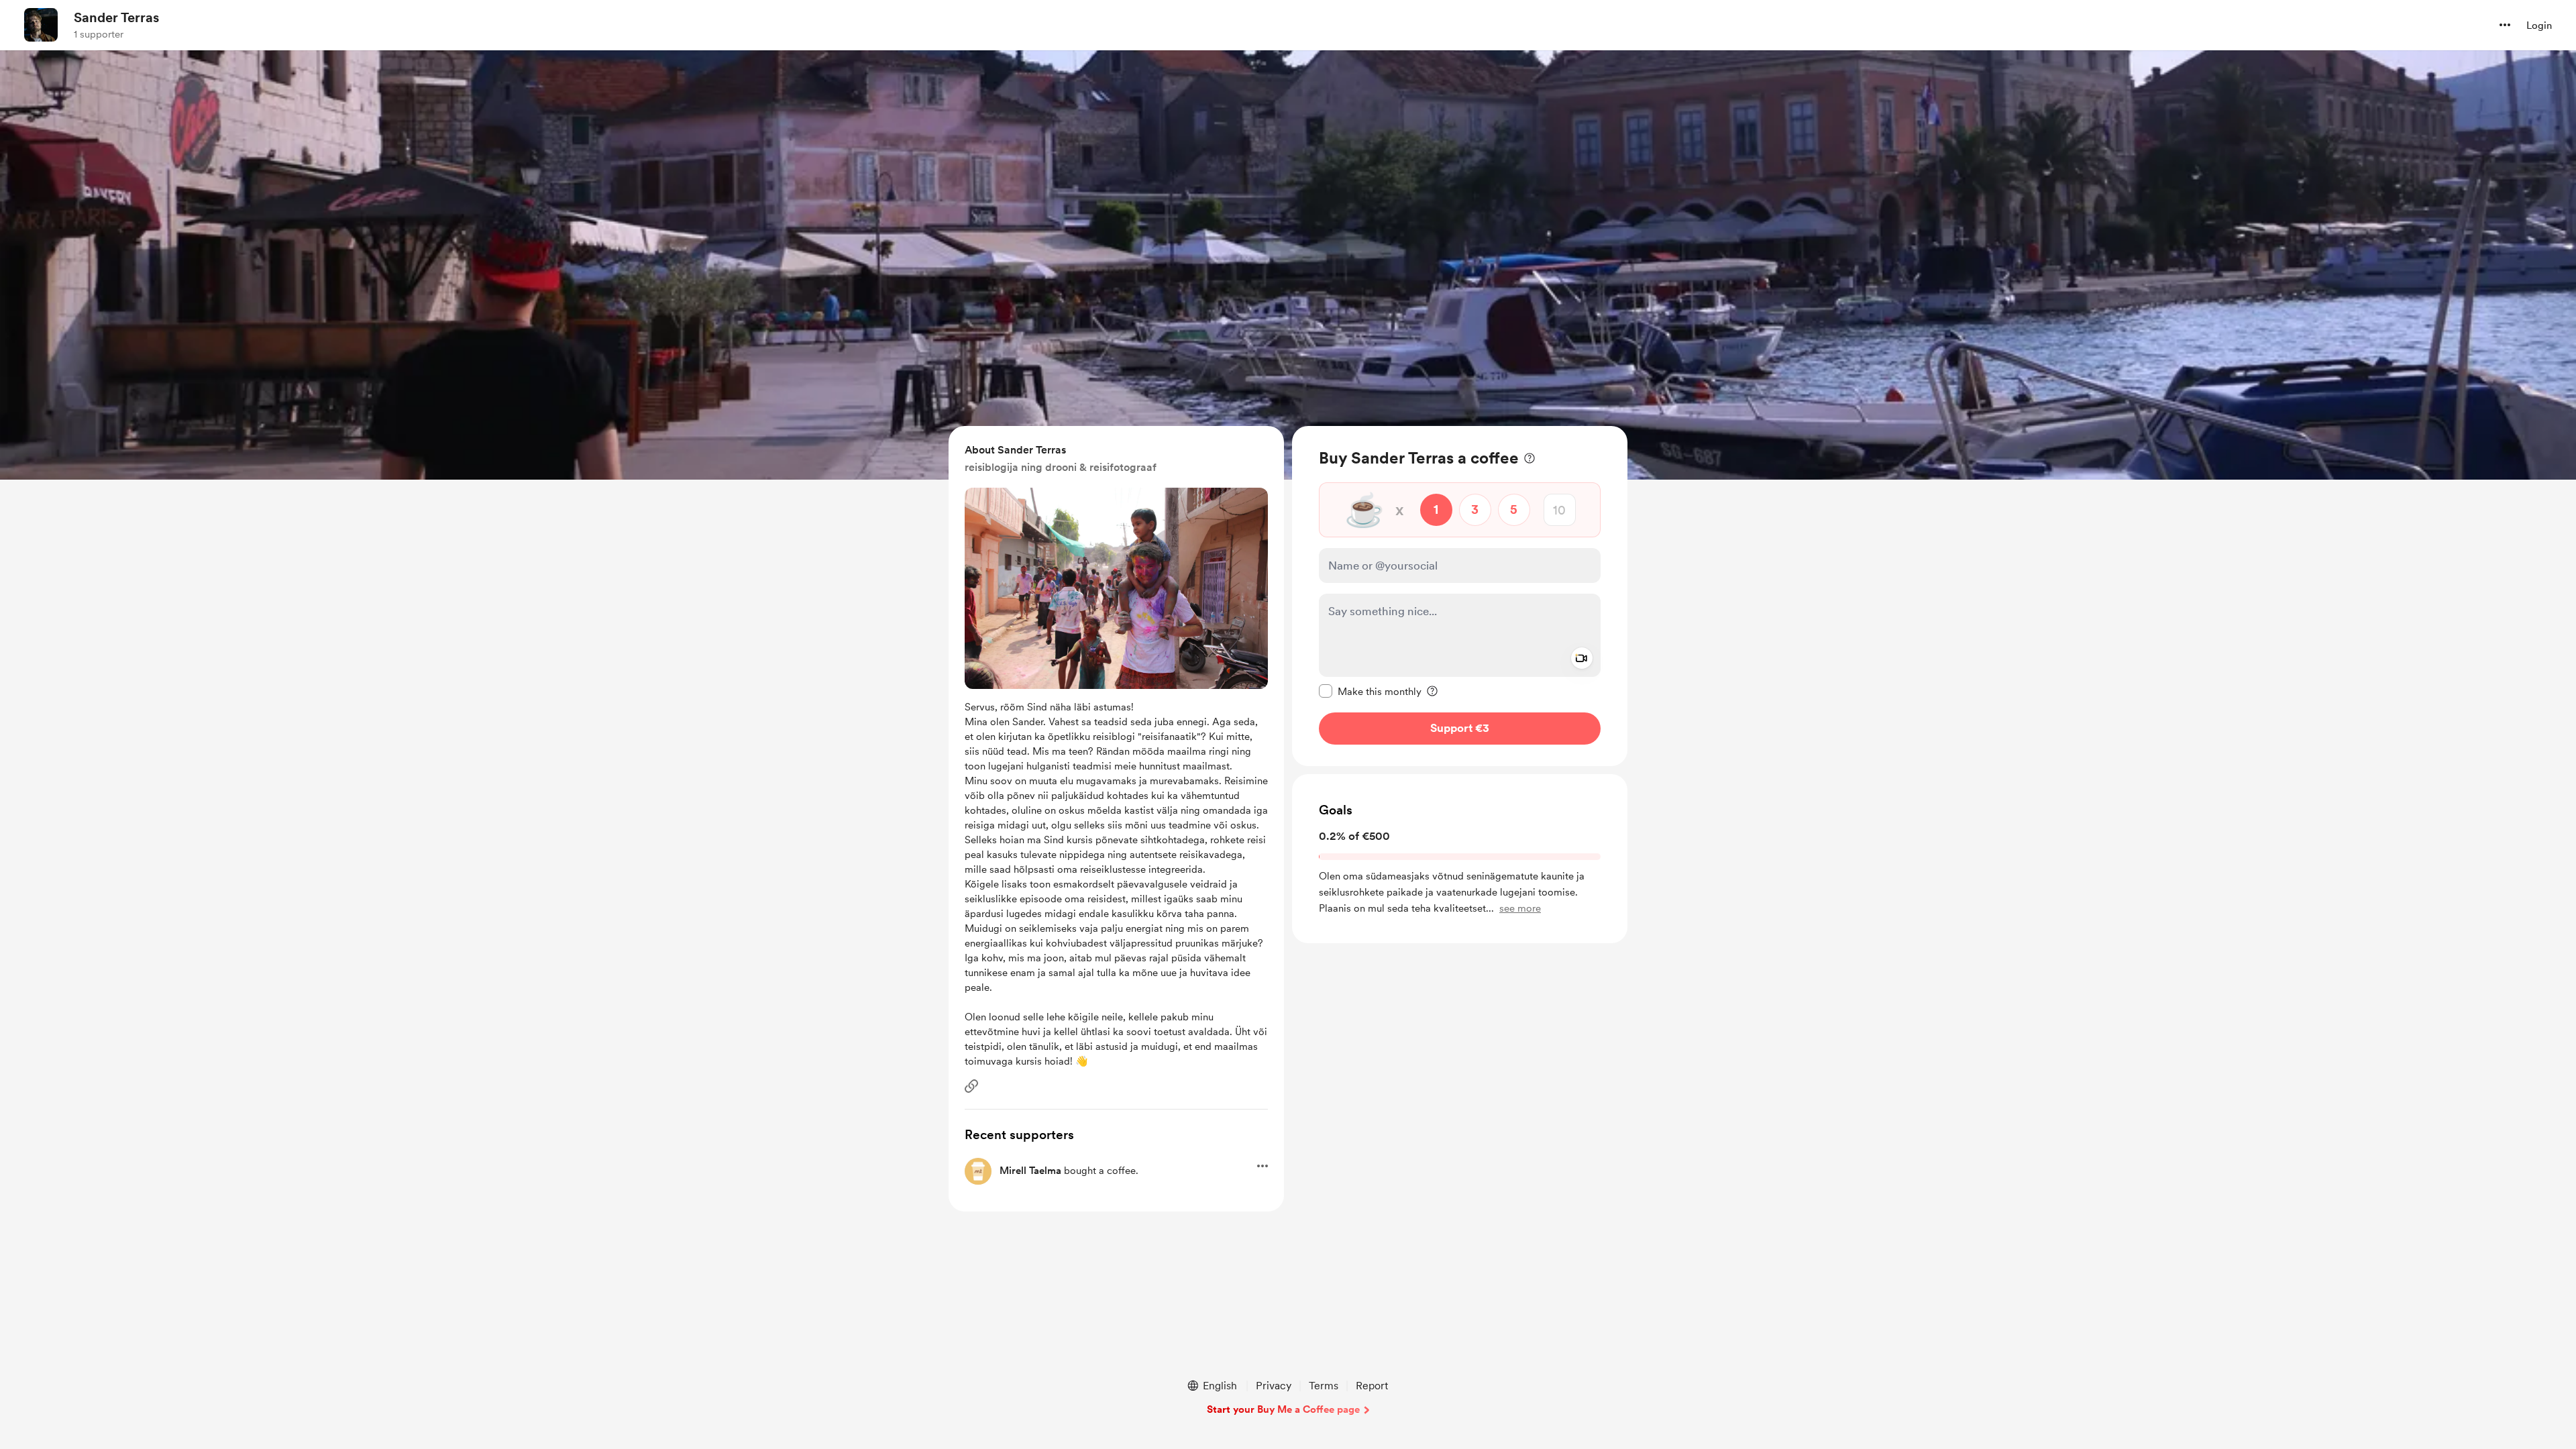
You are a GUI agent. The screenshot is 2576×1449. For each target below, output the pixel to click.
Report (1372, 1386)
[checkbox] (1370, 691)
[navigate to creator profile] (41, 25)
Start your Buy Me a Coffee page (1283, 1409)
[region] (1460, 596)
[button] (2505, 25)
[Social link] (971, 1086)
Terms (1324, 1386)
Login (2539, 25)
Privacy (1274, 1386)
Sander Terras (116, 17)
